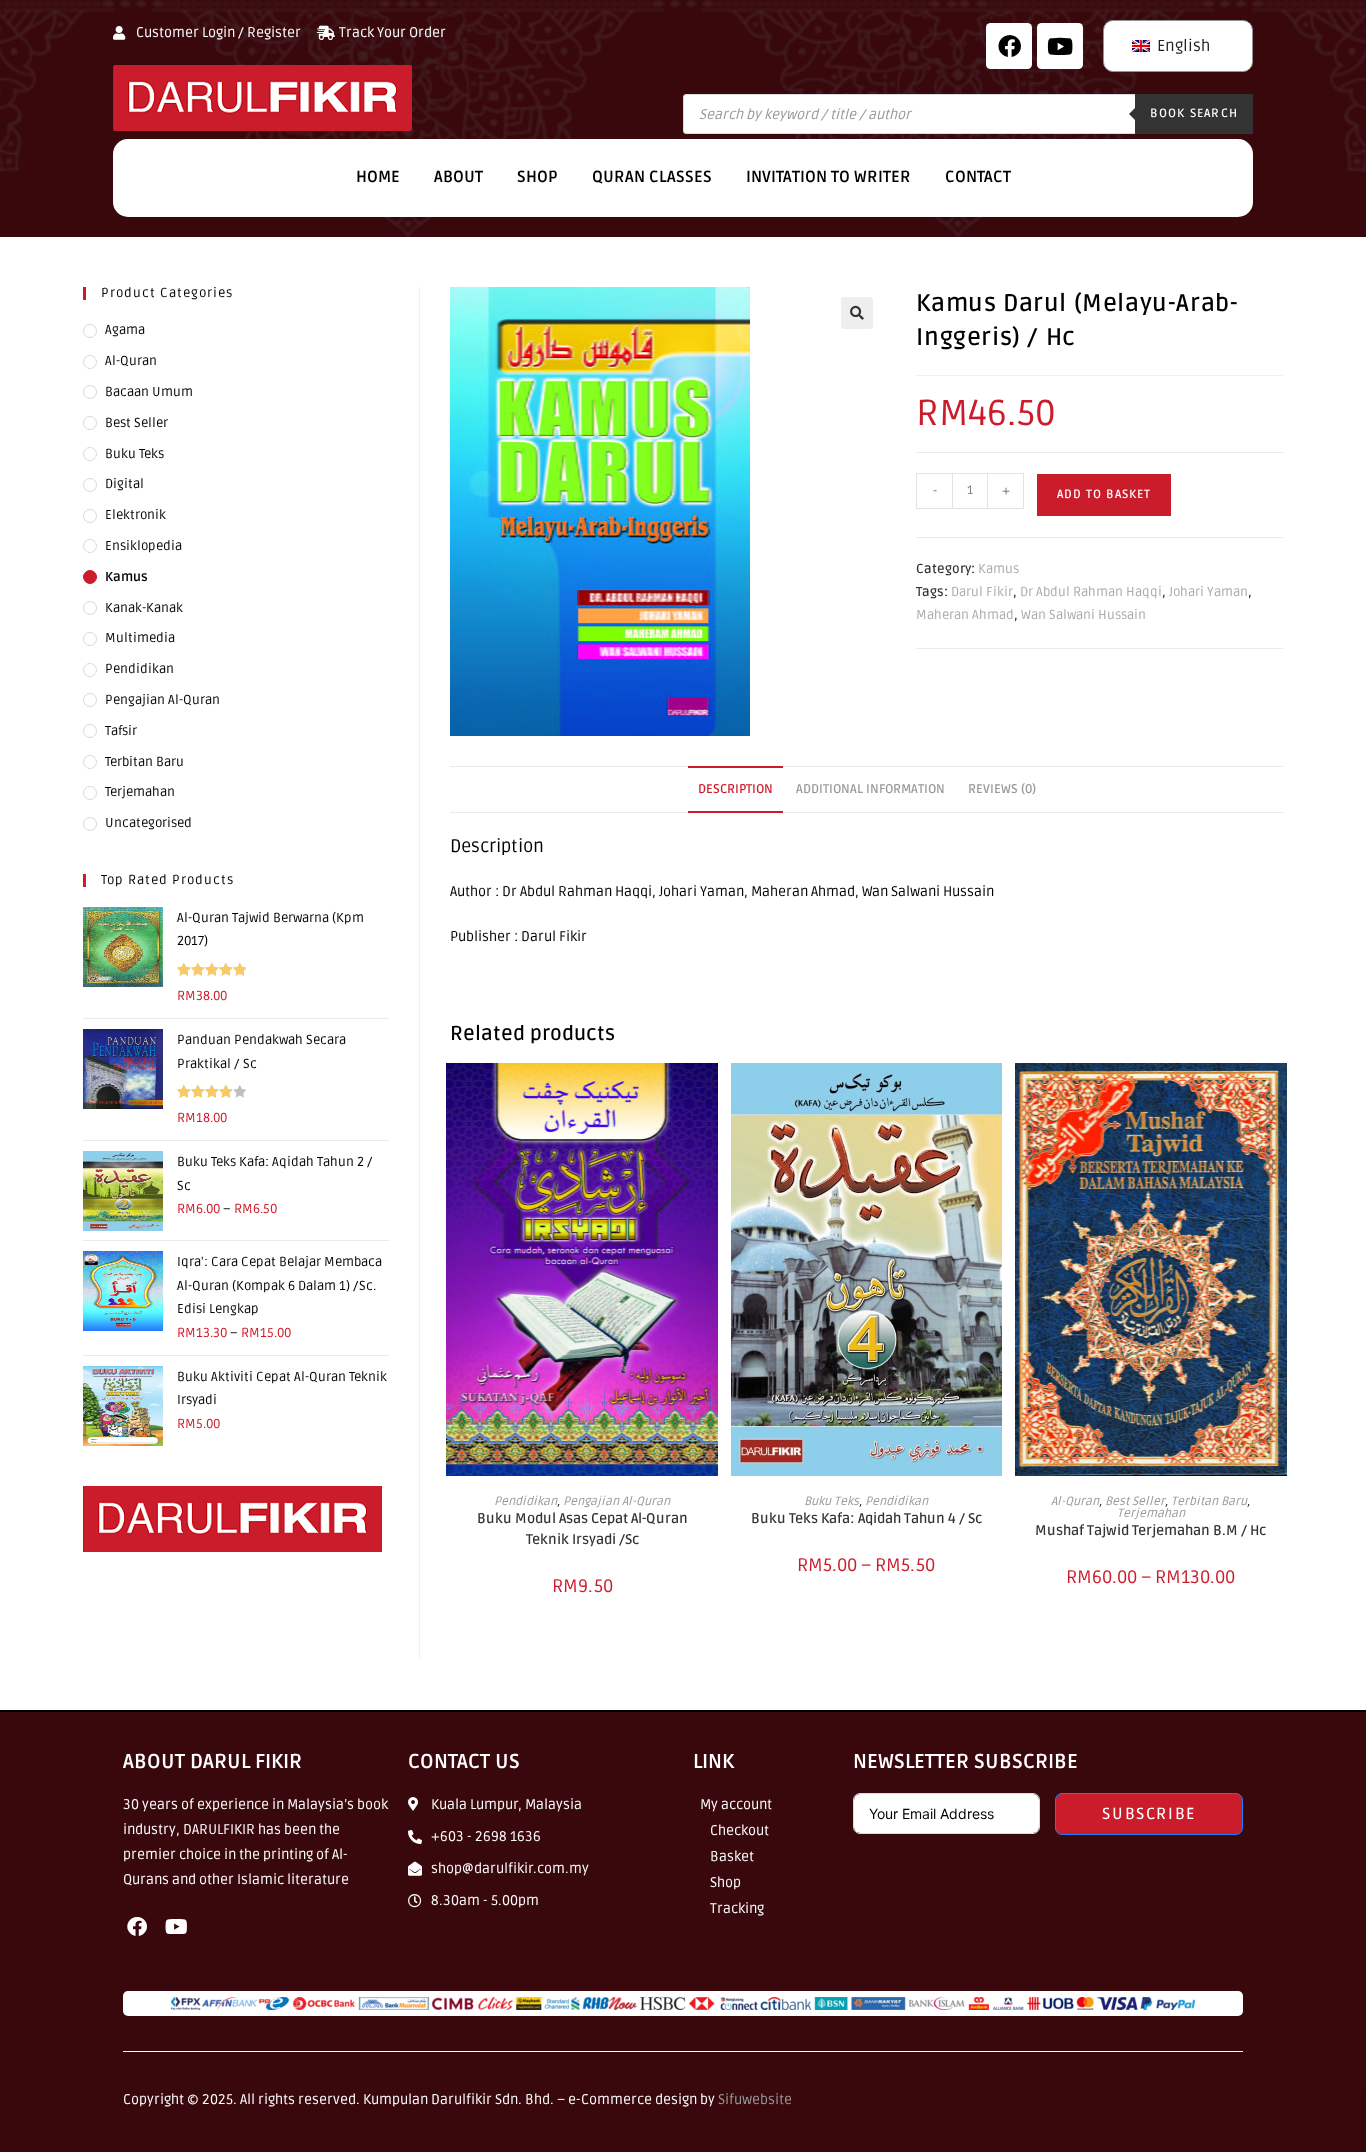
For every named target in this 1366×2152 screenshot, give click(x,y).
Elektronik (135, 515)
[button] (857, 313)
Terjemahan (1151, 1513)
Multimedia (140, 638)
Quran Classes (652, 177)
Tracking (737, 1908)
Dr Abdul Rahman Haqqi (1091, 592)
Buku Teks (831, 1501)
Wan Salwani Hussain (1083, 615)
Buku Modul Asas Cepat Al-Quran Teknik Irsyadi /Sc (582, 1529)
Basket (732, 1856)
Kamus (998, 569)
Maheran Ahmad (965, 615)
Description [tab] (735, 789)
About (458, 177)
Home (378, 177)
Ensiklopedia (143, 546)
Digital (124, 484)
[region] (260, 2007)
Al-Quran (1075, 1501)
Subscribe (1148, 1814)
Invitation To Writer (828, 177)
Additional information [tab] (870, 789)
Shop (537, 177)
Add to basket (1104, 494)
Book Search (1194, 113)
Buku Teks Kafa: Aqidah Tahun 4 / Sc (866, 1518)
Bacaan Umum (149, 392)
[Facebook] (1009, 46)
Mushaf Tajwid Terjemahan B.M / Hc (1150, 1530)
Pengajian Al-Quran (616, 1501)
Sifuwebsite (755, 2099)
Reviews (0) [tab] (1002, 789)
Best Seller (1135, 1501)
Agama (125, 330)
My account (736, 1804)
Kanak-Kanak (144, 608)
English (1181, 46)
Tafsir (121, 731)
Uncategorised (148, 823)
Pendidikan (525, 1501)
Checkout (739, 1830)
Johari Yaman (1208, 592)
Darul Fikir (982, 592)
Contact (978, 177)
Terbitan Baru (1209, 1501)
